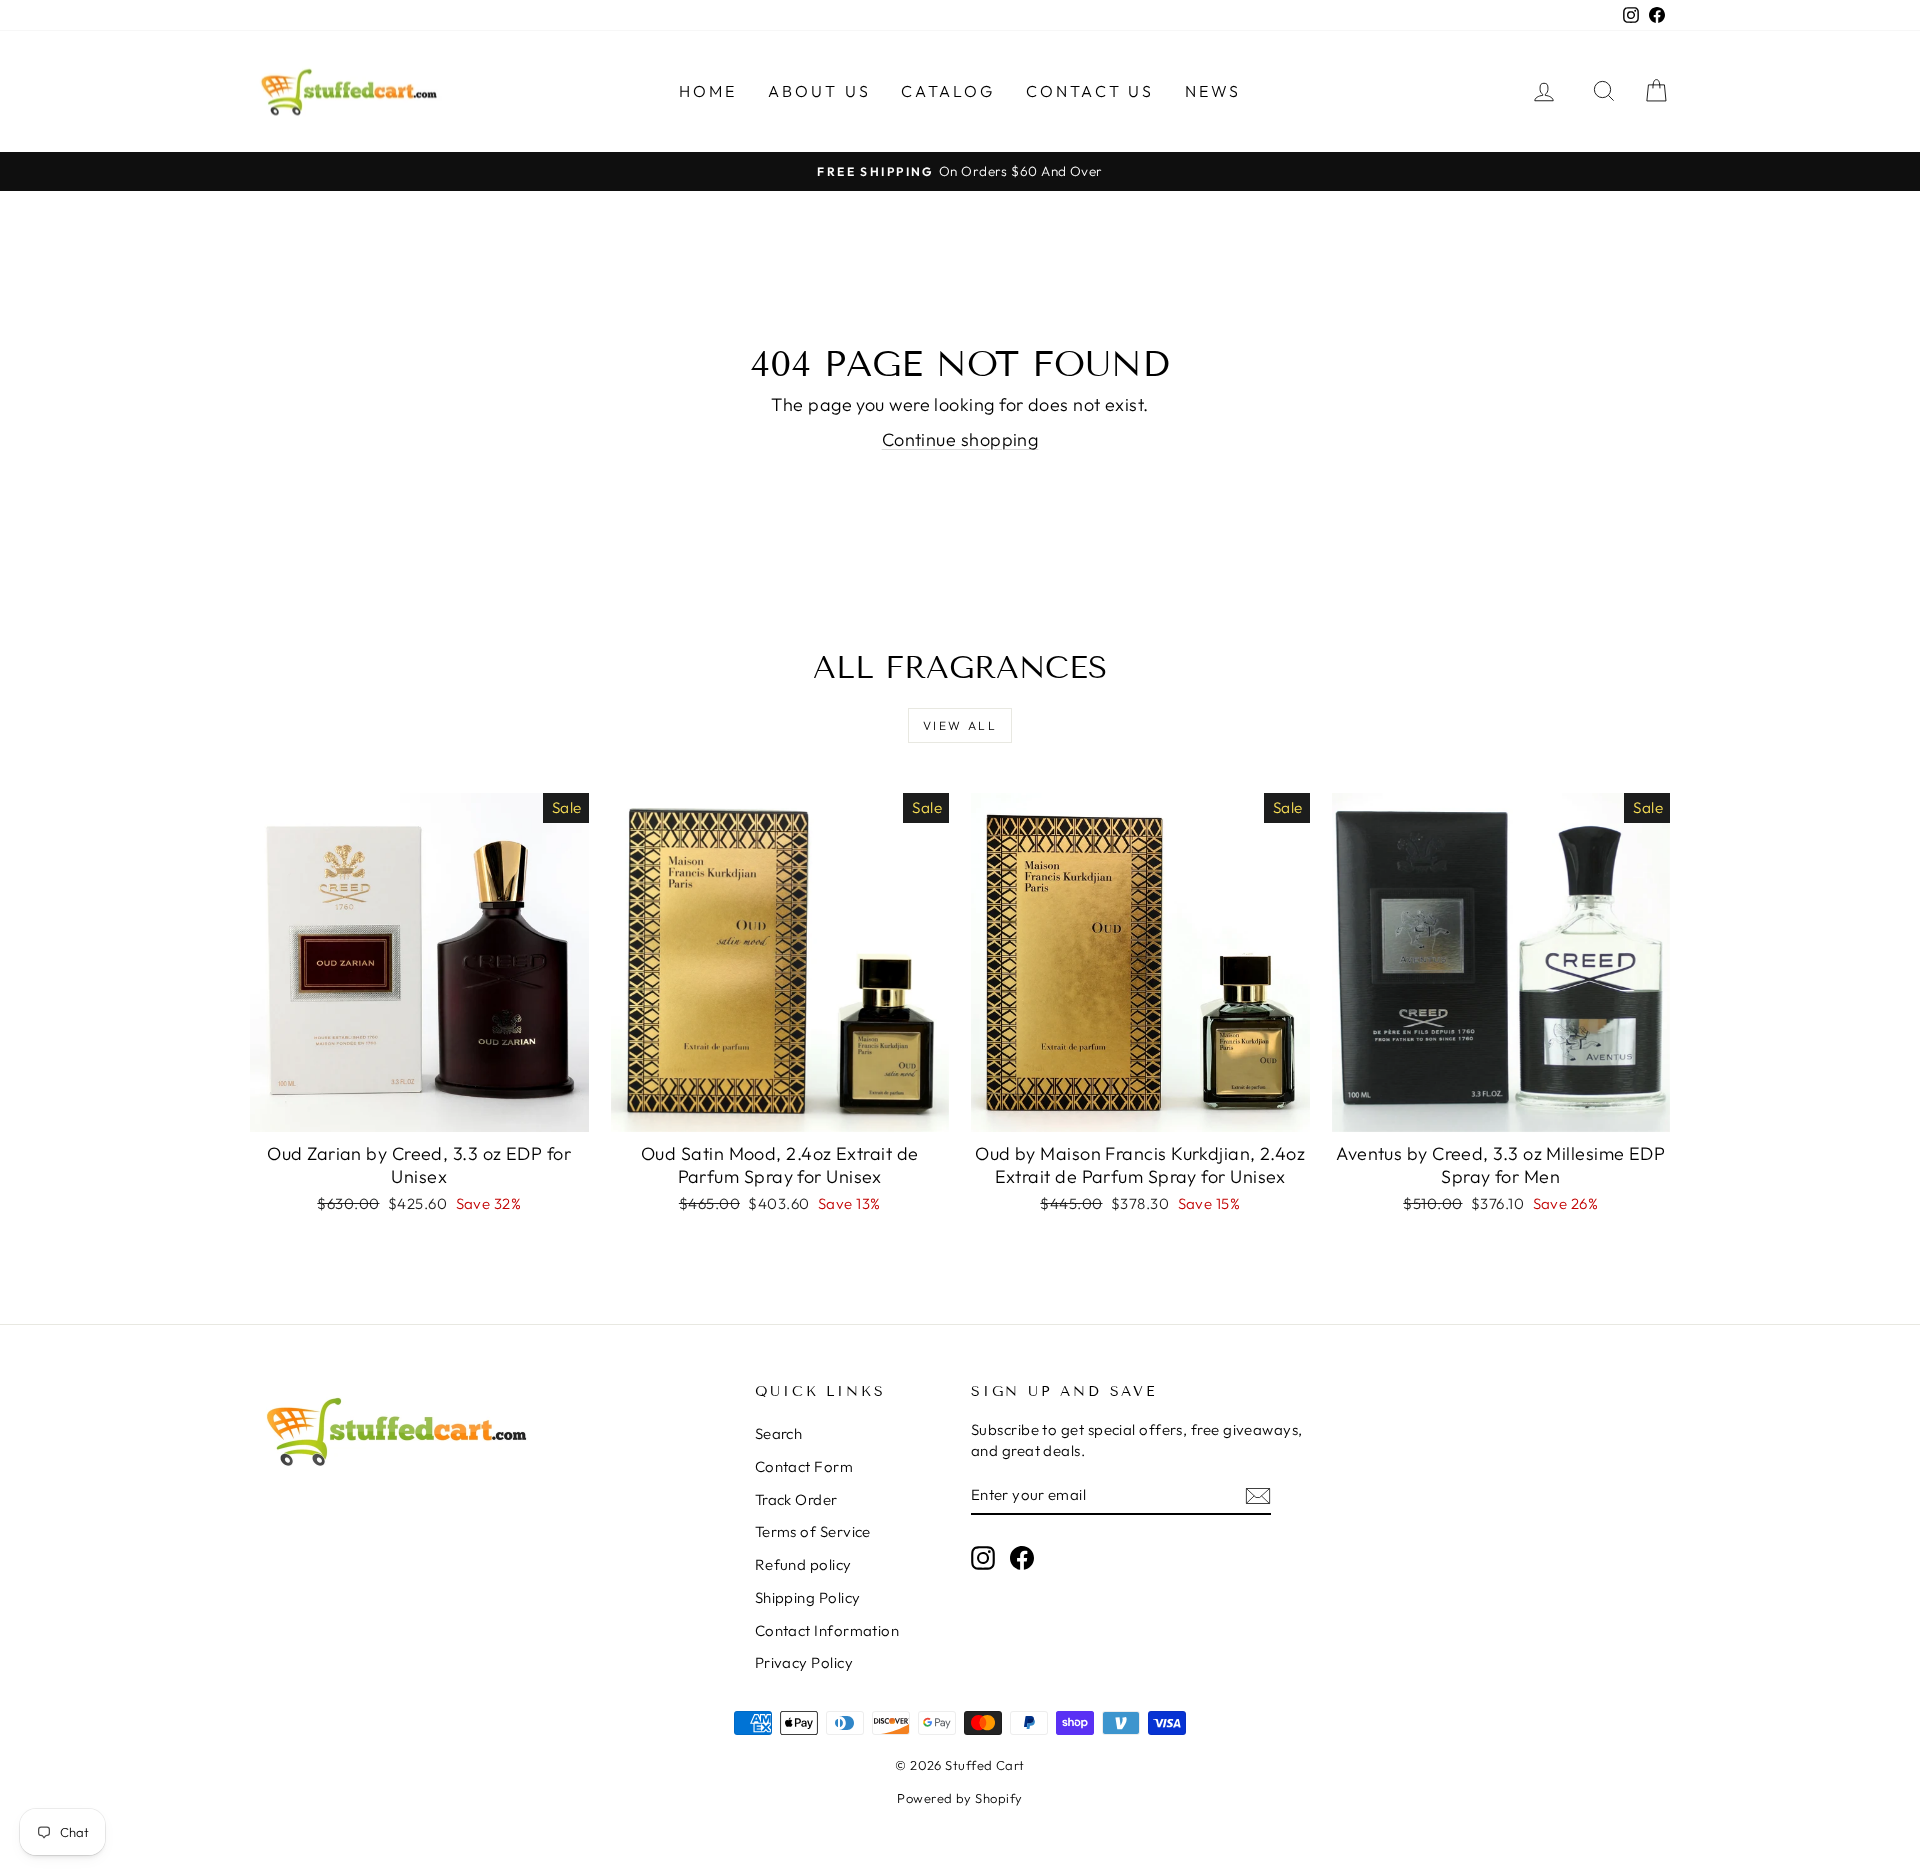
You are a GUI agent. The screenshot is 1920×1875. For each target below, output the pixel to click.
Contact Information (827, 1630)
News (1213, 91)
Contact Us (1090, 91)
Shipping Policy (808, 1597)
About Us (820, 91)
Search (779, 1433)
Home (708, 91)
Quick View (419, 1110)
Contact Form (804, 1466)
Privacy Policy (804, 1662)
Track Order (796, 1499)
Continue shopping (960, 439)
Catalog (948, 91)
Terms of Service (813, 1531)
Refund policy (803, 1564)
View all (960, 725)
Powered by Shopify (959, 1798)
